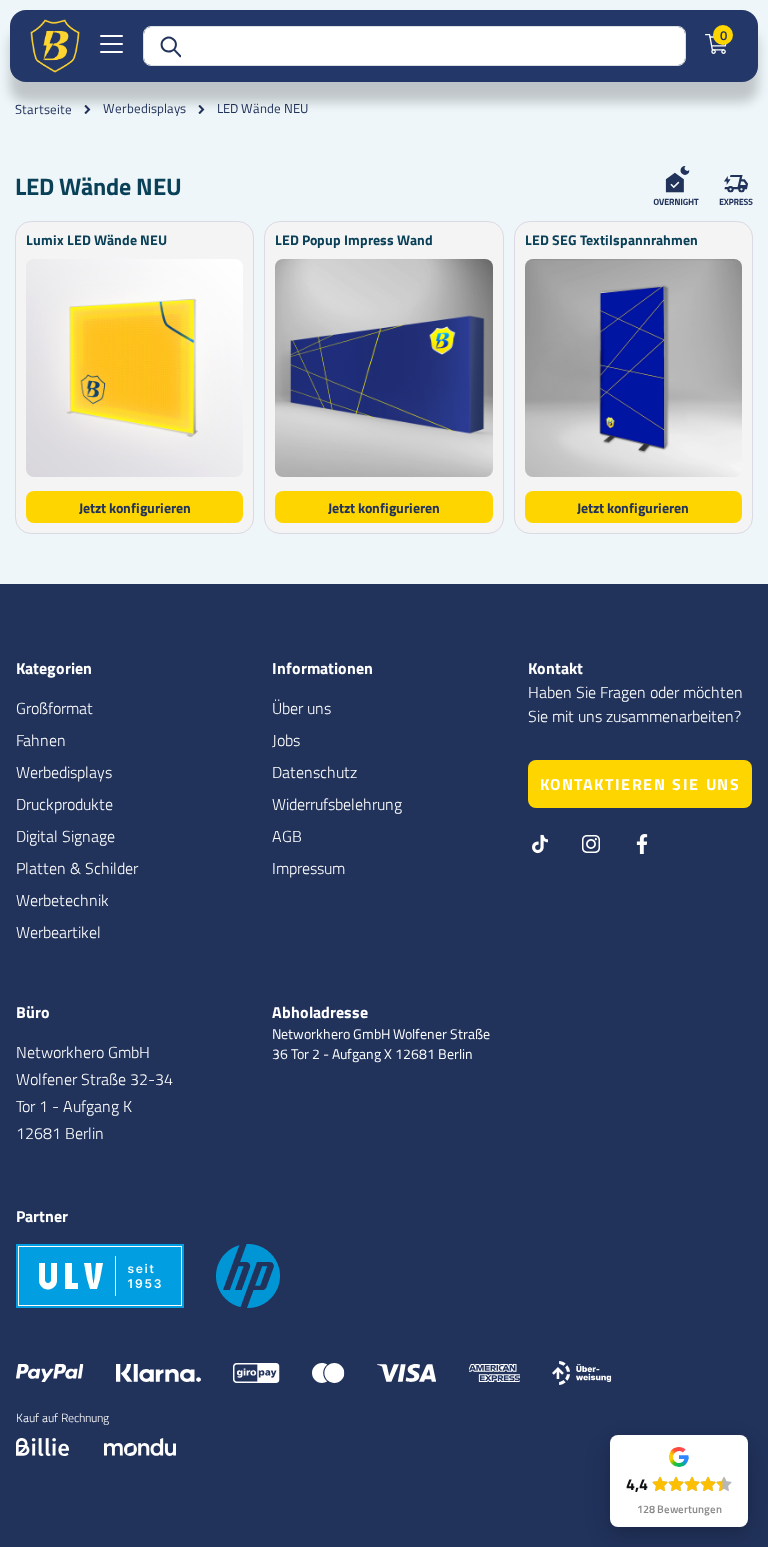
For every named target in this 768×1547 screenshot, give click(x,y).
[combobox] (414, 46)
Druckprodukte (64, 804)
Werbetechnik (62, 900)
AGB (287, 836)
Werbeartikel (58, 932)
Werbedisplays (144, 108)
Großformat (54, 708)
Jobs (286, 740)
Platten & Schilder (77, 868)
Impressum (308, 868)
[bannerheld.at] (55, 46)
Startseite (43, 109)
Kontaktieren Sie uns (640, 784)
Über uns (301, 708)
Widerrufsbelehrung (337, 804)
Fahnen (41, 740)
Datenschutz (314, 772)
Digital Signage (65, 836)
